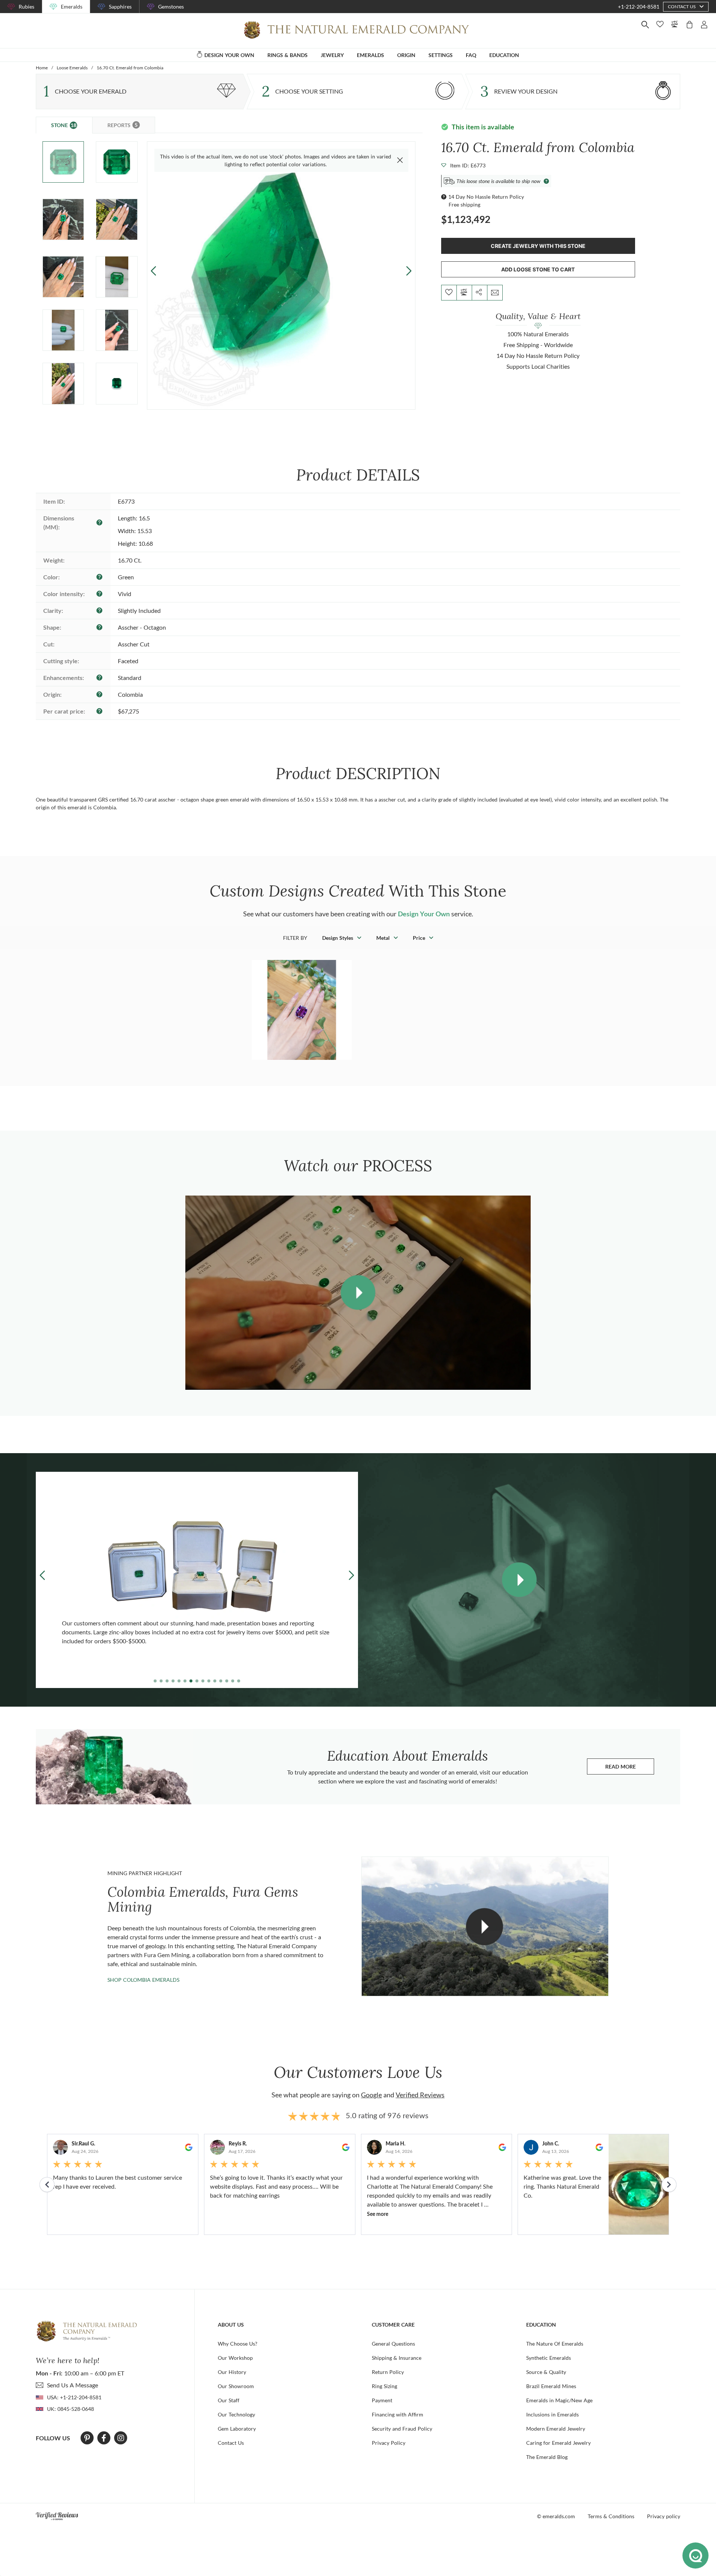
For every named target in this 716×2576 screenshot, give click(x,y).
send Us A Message (73, 2385)
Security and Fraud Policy (402, 2429)
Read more (630, 1768)
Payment (382, 2400)
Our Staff (229, 2400)
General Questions (393, 2344)
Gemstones (171, 7)
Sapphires (120, 7)
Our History (232, 2372)
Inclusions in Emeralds (552, 2414)
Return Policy (388, 2372)
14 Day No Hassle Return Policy (486, 197)
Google (371, 2095)
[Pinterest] (87, 2438)
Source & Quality (546, 2372)
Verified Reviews (420, 2095)
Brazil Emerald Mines (551, 2386)
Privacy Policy (389, 2443)
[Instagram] (121, 2438)
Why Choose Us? (238, 2344)
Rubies (26, 7)
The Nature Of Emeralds (555, 2344)
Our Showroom (236, 2386)
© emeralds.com (556, 2516)
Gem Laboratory (237, 2429)
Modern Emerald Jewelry (556, 2429)
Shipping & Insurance (397, 2358)
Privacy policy (664, 2516)
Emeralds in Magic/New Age (559, 2400)
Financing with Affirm (398, 2414)
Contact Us (231, 2443)
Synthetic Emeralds (549, 2358)
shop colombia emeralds (143, 1980)
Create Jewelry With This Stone (538, 246)
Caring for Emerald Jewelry (558, 2443)
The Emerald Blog (547, 2457)
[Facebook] (104, 2438)
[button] (409, 271)
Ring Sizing (384, 2386)
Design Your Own (424, 914)
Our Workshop (235, 2358)
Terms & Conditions (611, 2516)
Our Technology (236, 2414)
